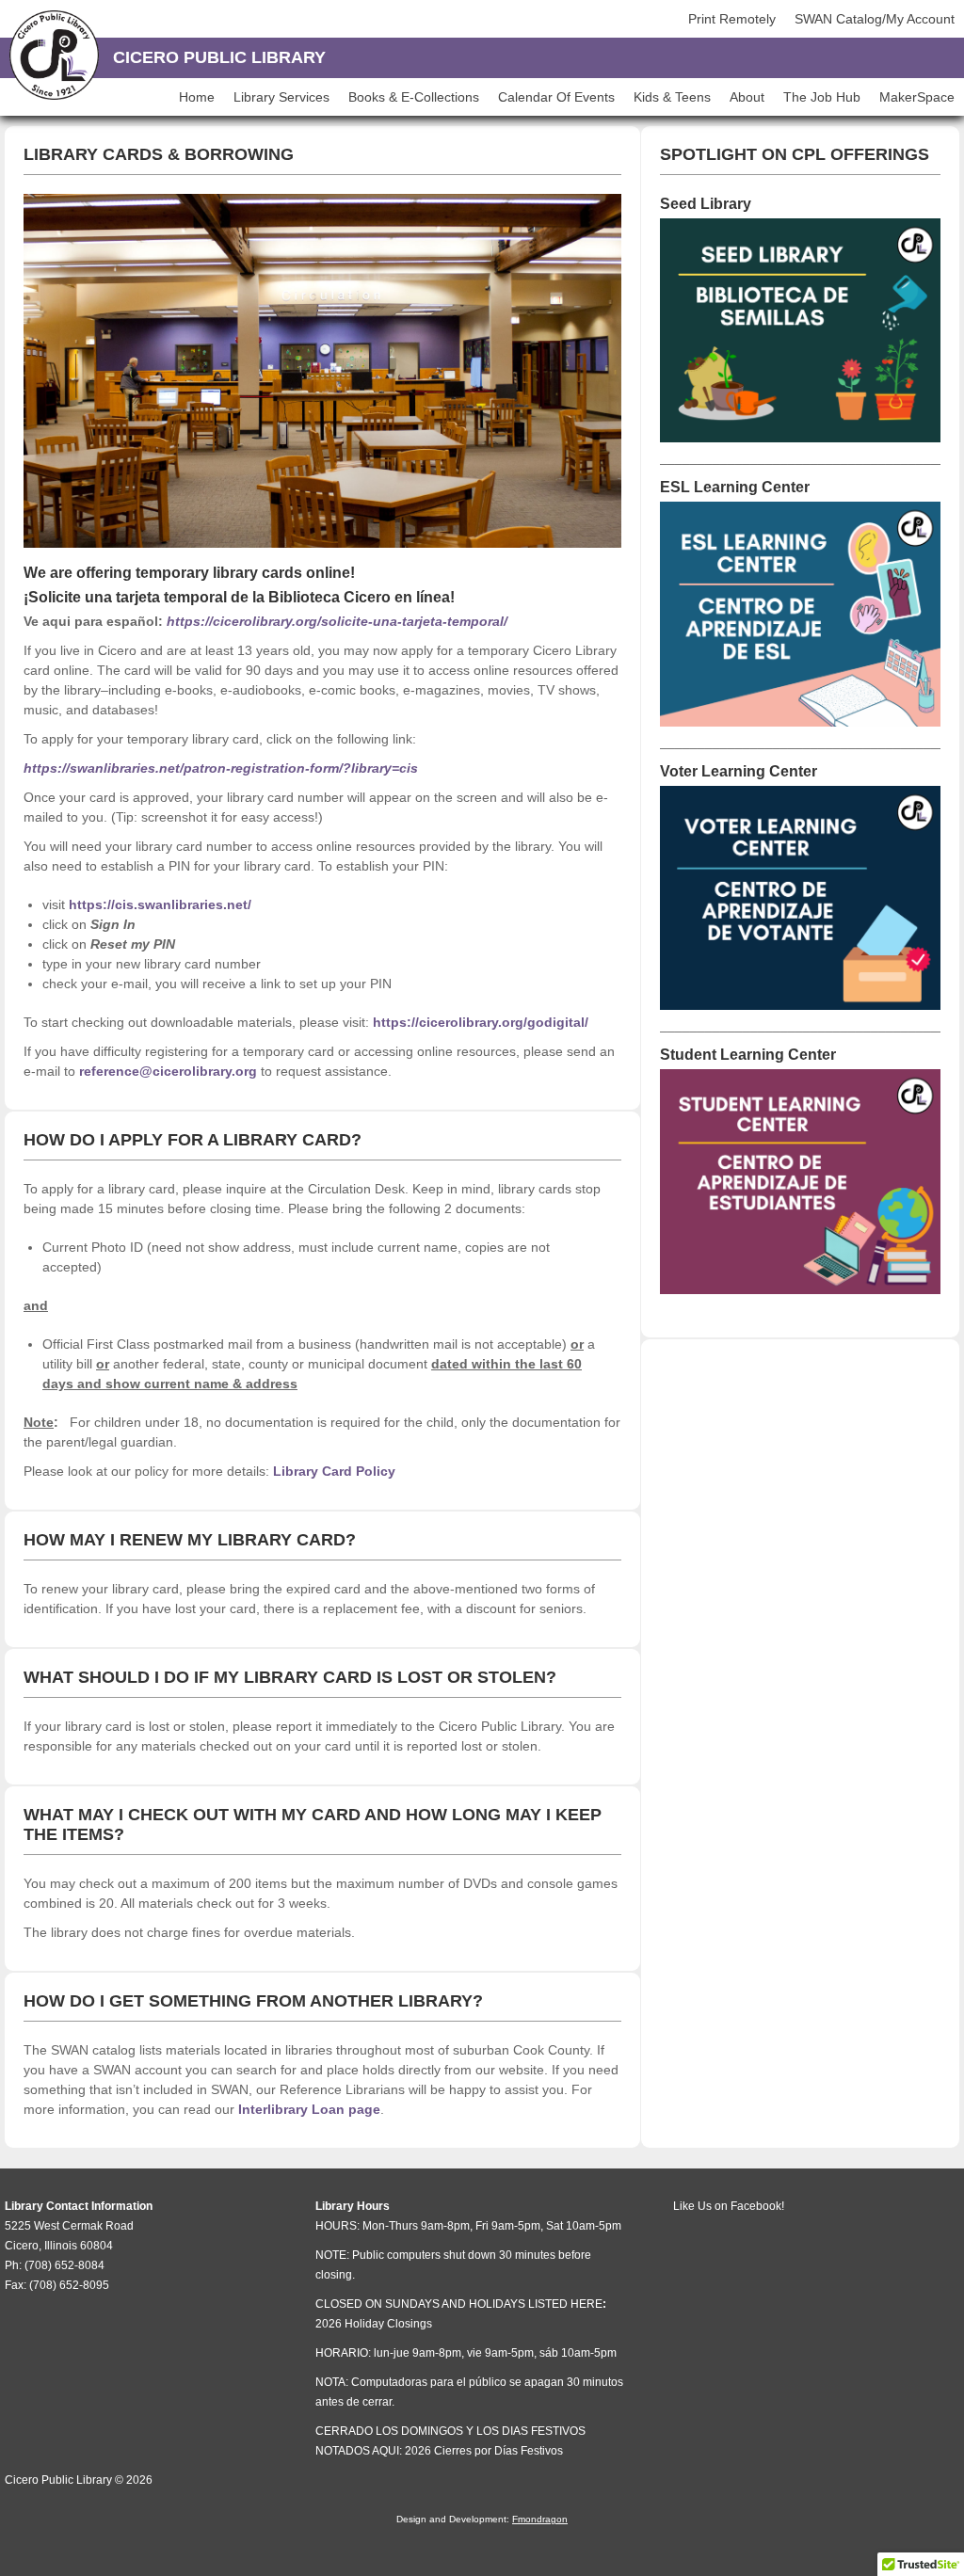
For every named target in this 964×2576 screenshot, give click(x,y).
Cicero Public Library (219, 57)
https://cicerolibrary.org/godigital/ (481, 1022)
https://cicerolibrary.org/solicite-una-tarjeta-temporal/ (337, 621)
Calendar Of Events (556, 97)
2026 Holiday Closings (374, 2324)
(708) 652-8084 (64, 2265)
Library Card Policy (334, 1471)
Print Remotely (732, 19)
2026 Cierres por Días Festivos (484, 2451)
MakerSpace (917, 97)
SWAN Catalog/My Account (875, 19)
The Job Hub (822, 97)
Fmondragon (540, 2519)
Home (197, 97)
